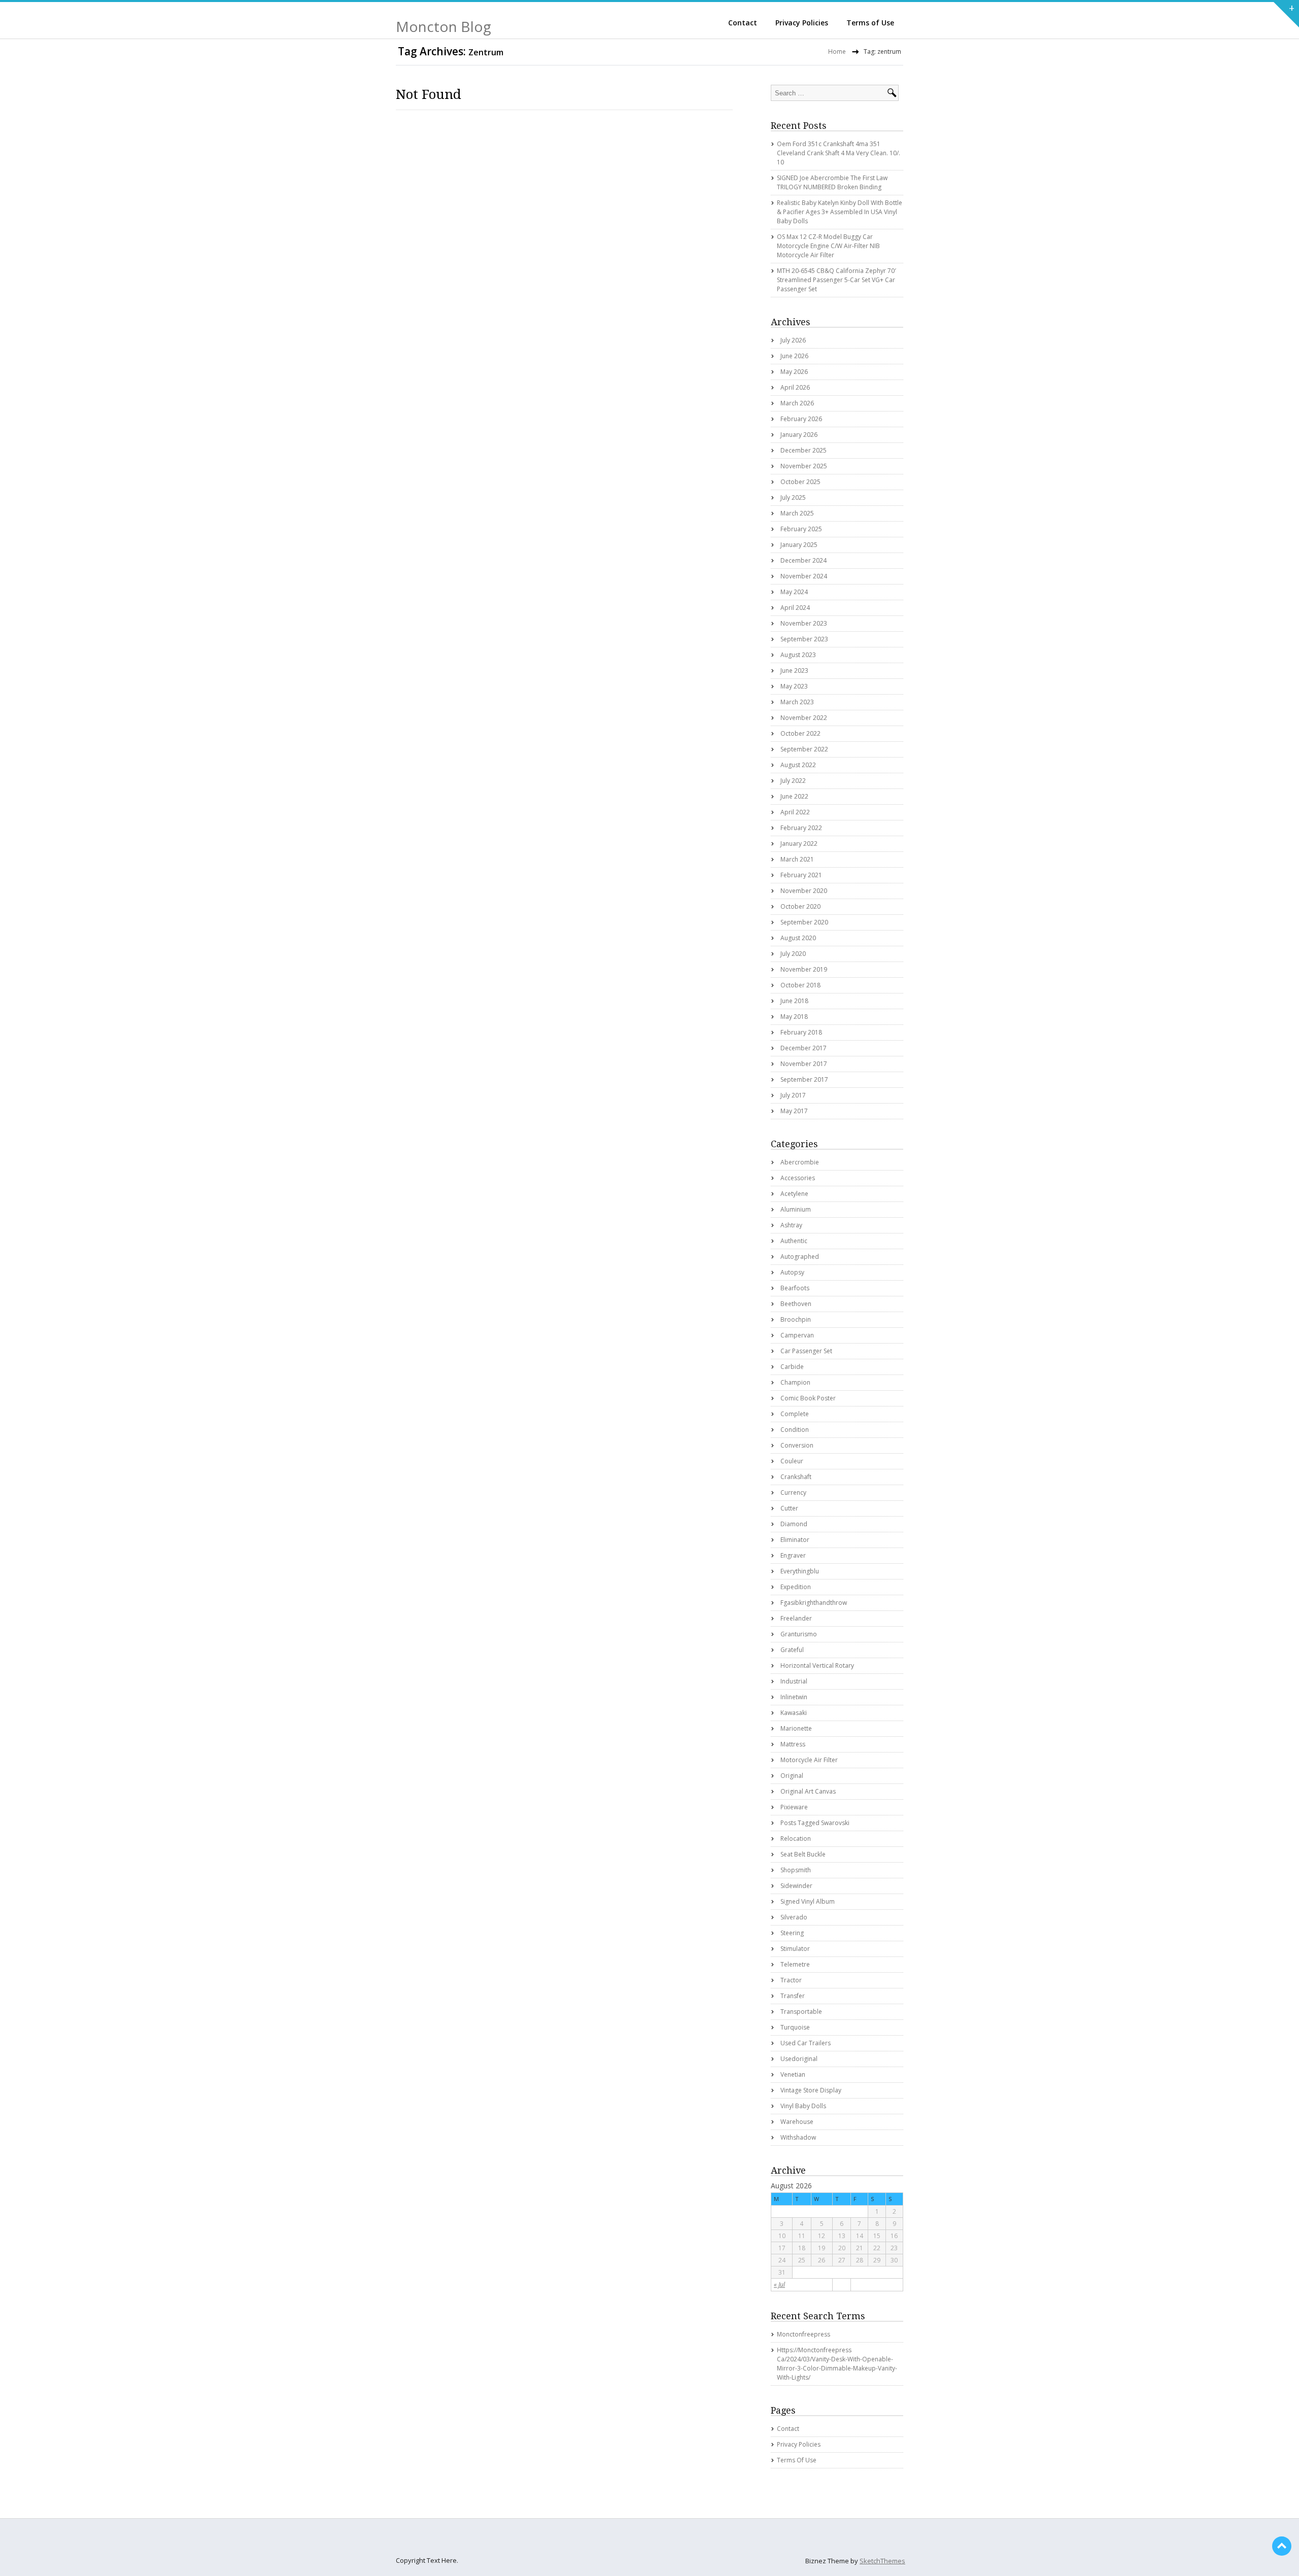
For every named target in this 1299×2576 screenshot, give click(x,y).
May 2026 (794, 372)
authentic (794, 1241)
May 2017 (794, 1111)
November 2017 (804, 1064)
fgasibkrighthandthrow (814, 1603)
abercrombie (800, 1162)
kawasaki (794, 1713)
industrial (794, 1681)
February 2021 (801, 875)
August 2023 (798, 655)
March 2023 (797, 702)
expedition (796, 1587)
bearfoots (795, 1288)
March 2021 (797, 859)
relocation (796, 1839)
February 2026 (801, 419)
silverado (794, 1917)
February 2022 (801, 828)
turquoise (795, 2027)
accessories (798, 1178)
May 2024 (794, 592)
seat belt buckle (803, 1854)
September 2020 (804, 922)
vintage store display (811, 2090)
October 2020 (800, 906)
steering (792, 1933)
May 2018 (794, 1017)
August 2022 (798, 765)
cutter (789, 1508)
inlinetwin (794, 1697)
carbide (792, 1367)
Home (837, 51)
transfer (793, 1996)
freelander (796, 1618)
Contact (743, 23)
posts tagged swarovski (815, 1823)
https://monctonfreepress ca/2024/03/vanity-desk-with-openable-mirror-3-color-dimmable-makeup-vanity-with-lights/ (837, 2364)
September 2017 (804, 1079)
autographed (800, 1257)
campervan (797, 1335)
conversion (797, 1445)
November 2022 (804, 718)
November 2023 (804, 623)
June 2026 (794, 356)
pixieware (794, 1807)
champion (795, 1382)
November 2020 (804, 891)
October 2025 (800, 482)
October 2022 (800, 733)
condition (795, 1430)
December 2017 (804, 1048)
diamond (794, 1524)
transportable (801, 2012)
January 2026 (799, 435)
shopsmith (796, 1870)
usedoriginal (799, 2059)
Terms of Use (870, 23)
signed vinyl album (808, 1901)
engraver (793, 1555)
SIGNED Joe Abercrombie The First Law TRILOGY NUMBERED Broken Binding (832, 182)
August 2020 (798, 938)
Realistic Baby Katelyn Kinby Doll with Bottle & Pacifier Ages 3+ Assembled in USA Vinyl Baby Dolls (840, 212)
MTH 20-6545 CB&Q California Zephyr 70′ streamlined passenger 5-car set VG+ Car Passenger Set (836, 280)
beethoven (796, 1304)
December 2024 (804, 560)
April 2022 (795, 812)
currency (793, 1492)
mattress (793, 1744)
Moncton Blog (443, 26)
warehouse (797, 2122)
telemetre (795, 1964)
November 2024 (804, 576)
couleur (792, 1461)
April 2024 (795, 608)
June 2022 (794, 796)
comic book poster (808, 1398)
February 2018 (801, 1032)
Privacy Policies (802, 23)
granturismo (799, 1634)
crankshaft (796, 1477)
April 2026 (795, 387)
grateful (792, 1650)
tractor (791, 1980)
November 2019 (804, 969)
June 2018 (794, 1001)
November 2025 (804, 466)
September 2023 (804, 639)
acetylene (794, 1194)
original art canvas (808, 1791)
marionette (796, 1728)
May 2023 (794, 686)
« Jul (779, 2285)
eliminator (795, 1540)
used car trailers (806, 2043)
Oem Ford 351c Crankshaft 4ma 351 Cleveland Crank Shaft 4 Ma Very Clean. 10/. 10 (839, 153)
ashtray (791, 1225)
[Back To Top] (1282, 2546)
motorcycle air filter (809, 1760)
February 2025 (801, 529)
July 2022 (793, 781)
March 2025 (797, 513)
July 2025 (793, 497)
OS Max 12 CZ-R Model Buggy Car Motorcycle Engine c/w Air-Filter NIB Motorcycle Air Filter (828, 246)
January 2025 (799, 545)
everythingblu (800, 1571)
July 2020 (793, 954)
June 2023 (794, 671)
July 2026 (793, 340)
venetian (793, 2074)
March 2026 (797, 403)
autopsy (792, 1272)
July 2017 (793, 1095)
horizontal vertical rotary (817, 1665)
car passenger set (806, 1351)
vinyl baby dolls (803, 2106)
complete (795, 1414)
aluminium (796, 1209)
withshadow (798, 2137)
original (792, 1776)
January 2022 (799, 844)
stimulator (795, 1949)
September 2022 (804, 749)
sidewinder (796, 1886)
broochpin (796, 1319)
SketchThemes (882, 2561)
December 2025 (804, 450)
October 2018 (800, 985)
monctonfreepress (804, 2334)
